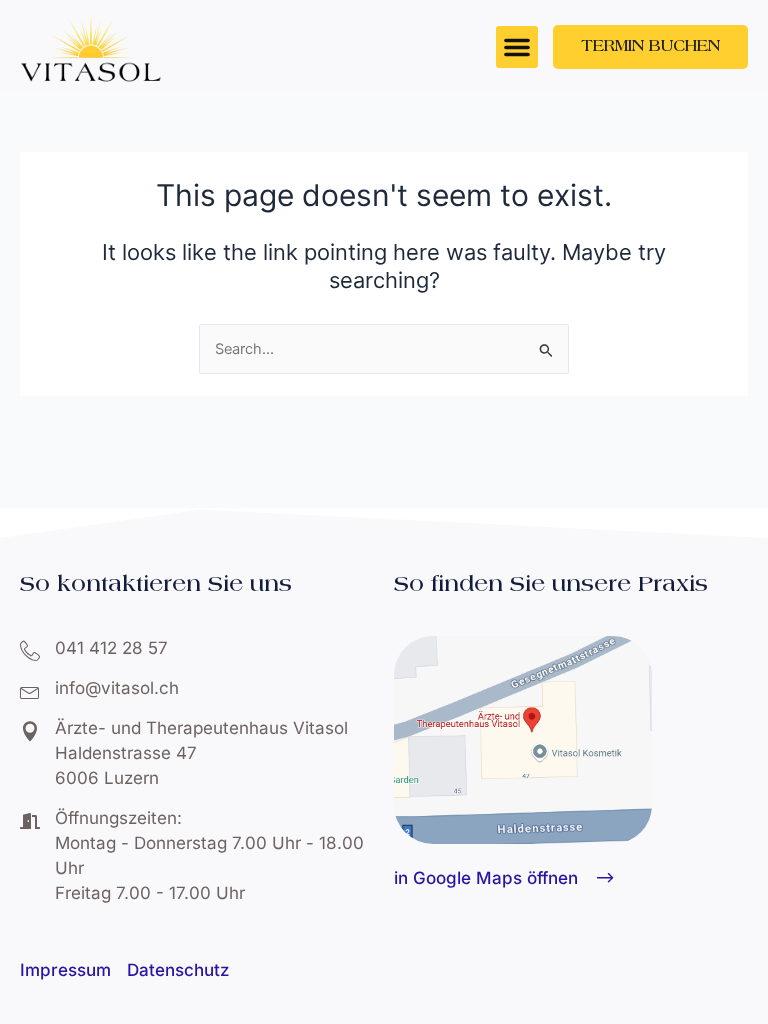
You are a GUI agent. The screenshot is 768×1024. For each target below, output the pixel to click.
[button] (517, 47)
